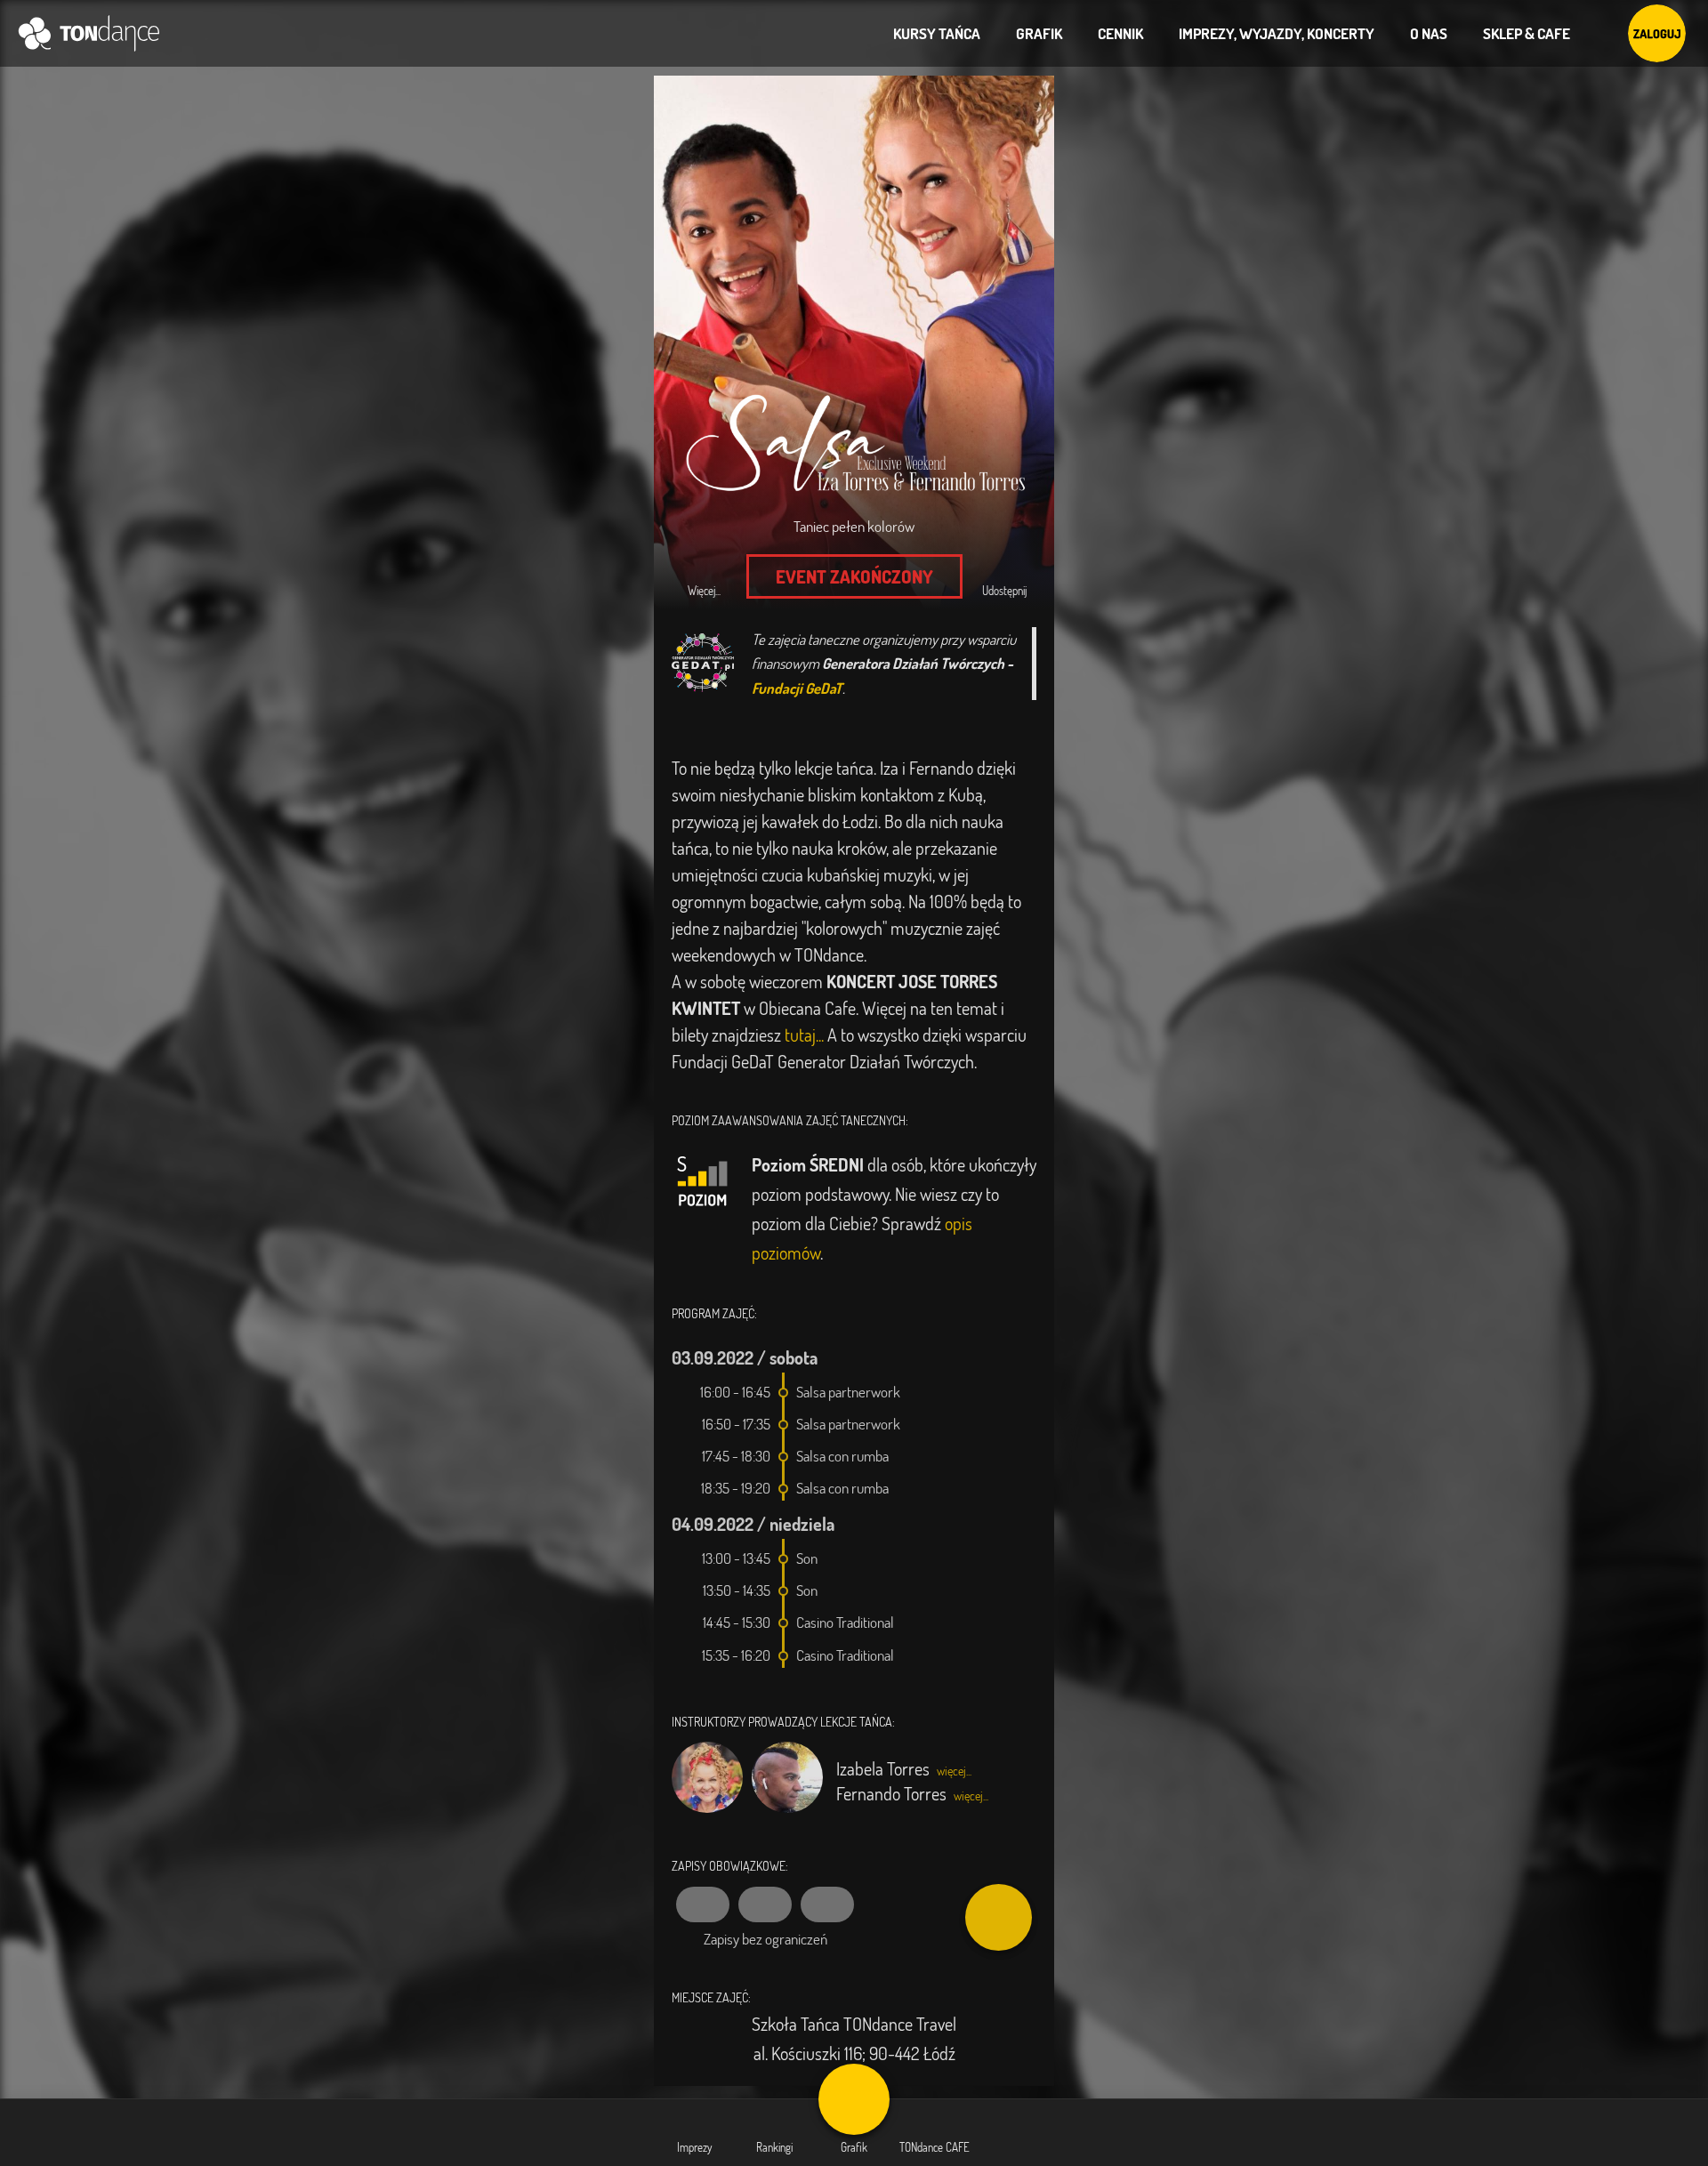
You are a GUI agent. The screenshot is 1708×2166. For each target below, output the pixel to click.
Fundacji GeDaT (797, 688)
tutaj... (804, 1035)
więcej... (954, 1771)
